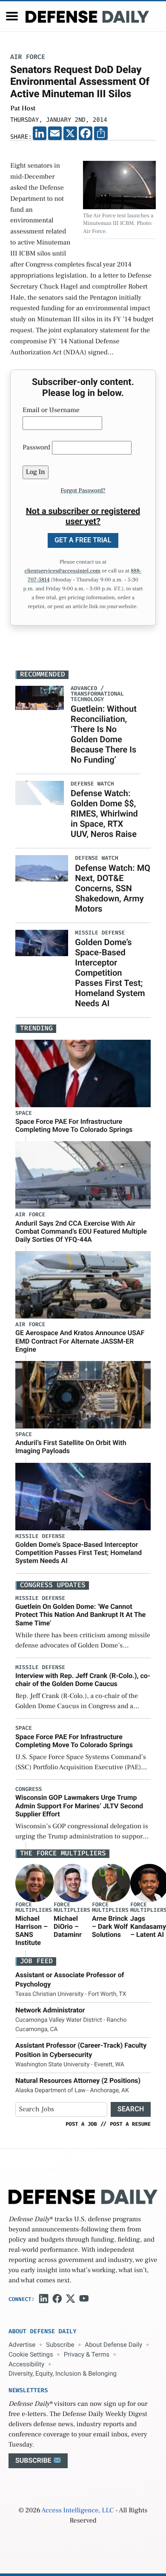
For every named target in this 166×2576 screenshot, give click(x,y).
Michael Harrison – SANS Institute (31, 1931)
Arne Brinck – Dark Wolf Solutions (110, 1926)
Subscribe (60, 2345)
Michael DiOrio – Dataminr (68, 1926)
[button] (12, 16)
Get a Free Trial (83, 540)
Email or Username (51, 410)
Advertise (22, 2345)
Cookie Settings (31, 2354)
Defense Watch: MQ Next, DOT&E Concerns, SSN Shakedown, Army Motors (113, 888)
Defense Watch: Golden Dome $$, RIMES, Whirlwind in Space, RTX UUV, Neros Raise (104, 814)
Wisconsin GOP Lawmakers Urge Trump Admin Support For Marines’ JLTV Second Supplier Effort (79, 1806)
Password (36, 448)
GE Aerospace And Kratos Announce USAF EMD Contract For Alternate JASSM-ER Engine (80, 1341)
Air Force (28, 57)
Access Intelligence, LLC (77, 2511)
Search (131, 2109)
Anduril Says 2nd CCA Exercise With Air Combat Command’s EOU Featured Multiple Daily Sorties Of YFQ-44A (81, 1231)
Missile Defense (40, 1536)
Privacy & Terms (87, 2354)
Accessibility (26, 2364)
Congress (29, 1789)
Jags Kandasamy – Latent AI (148, 1926)
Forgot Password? (83, 491)
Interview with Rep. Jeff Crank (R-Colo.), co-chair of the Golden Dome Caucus (83, 1680)
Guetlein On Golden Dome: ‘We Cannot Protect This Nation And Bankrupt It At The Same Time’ (80, 1615)
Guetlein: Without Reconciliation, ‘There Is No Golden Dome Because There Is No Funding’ (104, 734)
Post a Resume (130, 2124)
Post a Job (81, 2124)
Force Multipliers (34, 1908)
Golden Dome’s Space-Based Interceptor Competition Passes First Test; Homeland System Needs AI (110, 973)
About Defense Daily (113, 2345)
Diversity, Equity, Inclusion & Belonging (63, 2374)
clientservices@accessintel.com (63, 571)
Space (24, 1113)
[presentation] (34, 1883)
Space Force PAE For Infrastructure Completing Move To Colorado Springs (74, 1125)
